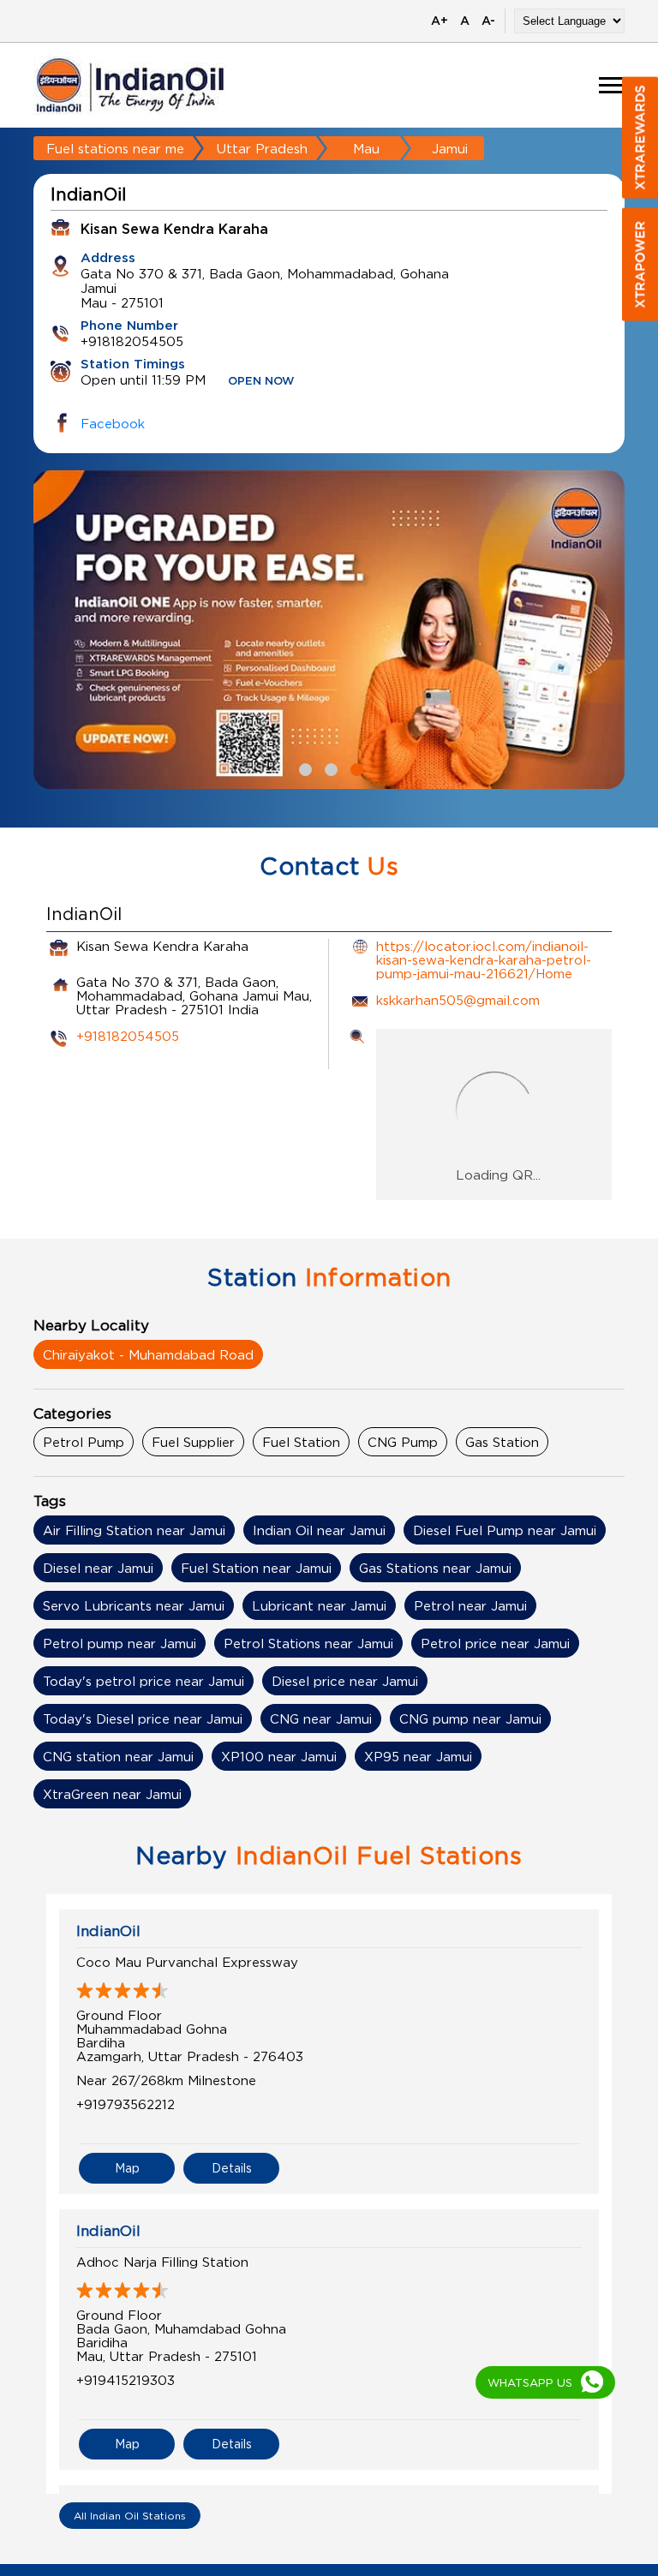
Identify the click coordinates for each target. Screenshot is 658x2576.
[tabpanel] (329, 630)
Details (232, 2168)
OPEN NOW (261, 382)
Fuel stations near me (115, 148)
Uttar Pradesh (262, 148)
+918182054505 (128, 1036)
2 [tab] (329, 768)
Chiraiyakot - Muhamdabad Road (148, 1354)
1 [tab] (303, 768)
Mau (366, 148)
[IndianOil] (130, 85)
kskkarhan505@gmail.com (458, 1000)
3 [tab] (355, 768)
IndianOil (108, 1931)
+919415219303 (126, 2380)
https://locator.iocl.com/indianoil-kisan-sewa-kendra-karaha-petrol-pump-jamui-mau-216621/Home (484, 959)
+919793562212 (126, 2104)
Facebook (113, 423)
